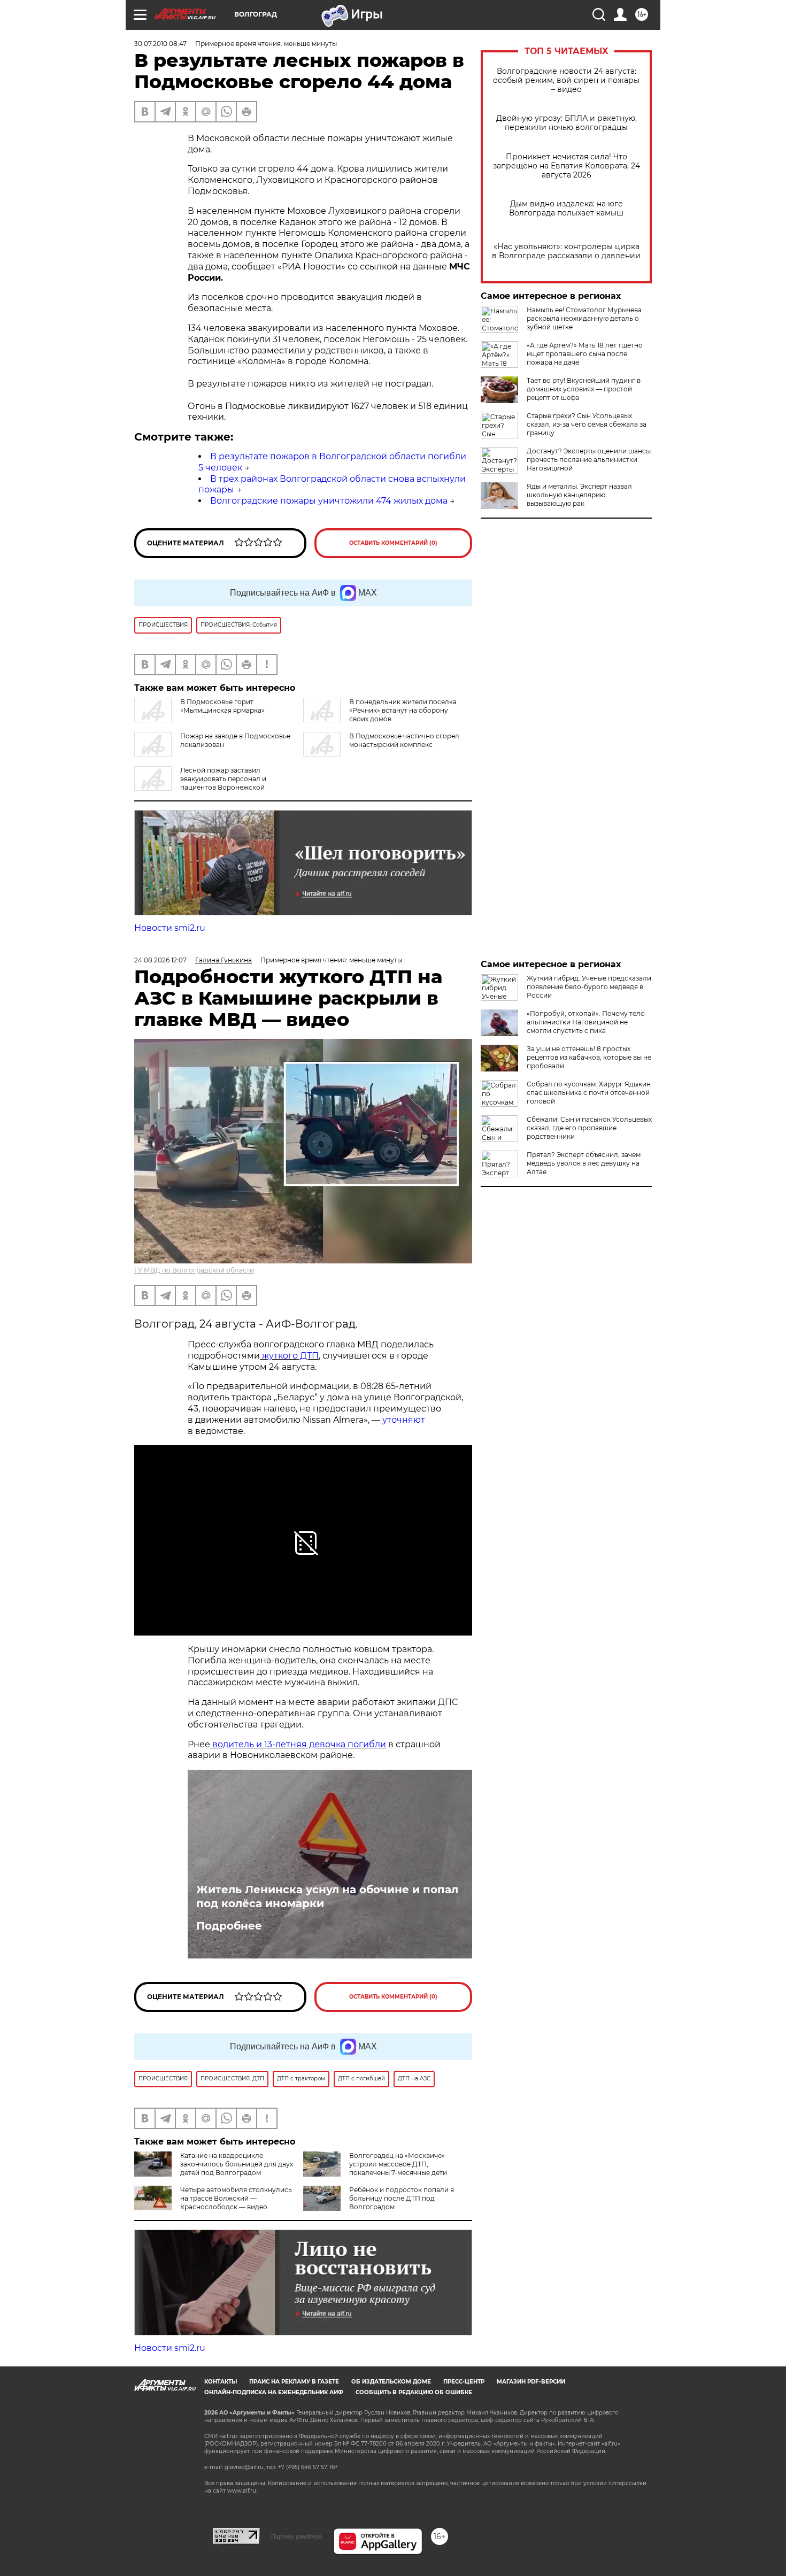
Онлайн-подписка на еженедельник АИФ (274, 2392)
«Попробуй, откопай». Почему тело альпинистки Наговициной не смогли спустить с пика (586, 1022)
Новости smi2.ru (170, 928)
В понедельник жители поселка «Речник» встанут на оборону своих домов (403, 710)
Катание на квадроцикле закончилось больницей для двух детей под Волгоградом (237, 2164)
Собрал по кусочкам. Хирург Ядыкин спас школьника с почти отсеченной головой (589, 1093)
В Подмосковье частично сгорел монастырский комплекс (404, 740)
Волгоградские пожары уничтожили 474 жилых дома (329, 501)
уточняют (403, 1420)
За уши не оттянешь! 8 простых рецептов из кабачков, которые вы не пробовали (589, 1057)
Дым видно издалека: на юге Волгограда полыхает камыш (566, 209)
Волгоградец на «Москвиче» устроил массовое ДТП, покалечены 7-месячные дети (398, 2164)
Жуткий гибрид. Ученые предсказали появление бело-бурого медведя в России (589, 987)
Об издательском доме (391, 2382)
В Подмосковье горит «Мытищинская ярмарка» (222, 706)
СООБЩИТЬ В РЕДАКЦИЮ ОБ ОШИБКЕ (414, 2392)
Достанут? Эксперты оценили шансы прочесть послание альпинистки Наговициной (589, 460)
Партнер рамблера (296, 2536)
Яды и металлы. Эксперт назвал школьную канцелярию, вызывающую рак (579, 495)
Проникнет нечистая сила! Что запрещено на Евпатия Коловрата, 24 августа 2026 (567, 166)
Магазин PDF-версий (531, 2382)
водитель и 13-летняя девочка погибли (298, 1744)
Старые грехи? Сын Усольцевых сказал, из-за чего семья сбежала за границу (587, 424)
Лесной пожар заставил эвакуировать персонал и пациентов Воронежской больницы (200, 783)
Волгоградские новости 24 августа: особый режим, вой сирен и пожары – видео (566, 80)
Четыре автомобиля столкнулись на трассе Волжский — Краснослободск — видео (236, 2198)
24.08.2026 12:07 (160, 960)
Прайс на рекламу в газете (294, 2382)
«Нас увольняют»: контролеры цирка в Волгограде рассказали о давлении (566, 251)
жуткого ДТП (290, 1356)
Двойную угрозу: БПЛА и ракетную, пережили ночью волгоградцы (567, 123)
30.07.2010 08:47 (160, 44)
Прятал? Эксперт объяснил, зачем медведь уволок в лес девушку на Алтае (584, 1163)
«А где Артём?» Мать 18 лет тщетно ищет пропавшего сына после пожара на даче (585, 354)
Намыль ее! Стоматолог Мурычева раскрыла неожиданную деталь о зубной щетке (584, 318)
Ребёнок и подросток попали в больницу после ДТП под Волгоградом (402, 2198)
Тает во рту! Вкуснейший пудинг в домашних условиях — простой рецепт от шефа (584, 389)
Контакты (221, 2382)
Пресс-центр (464, 2382)
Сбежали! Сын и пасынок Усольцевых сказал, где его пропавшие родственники (589, 1128)
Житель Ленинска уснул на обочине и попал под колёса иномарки (327, 1896)
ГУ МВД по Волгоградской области (194, 1270)
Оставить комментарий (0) (393, 543)
